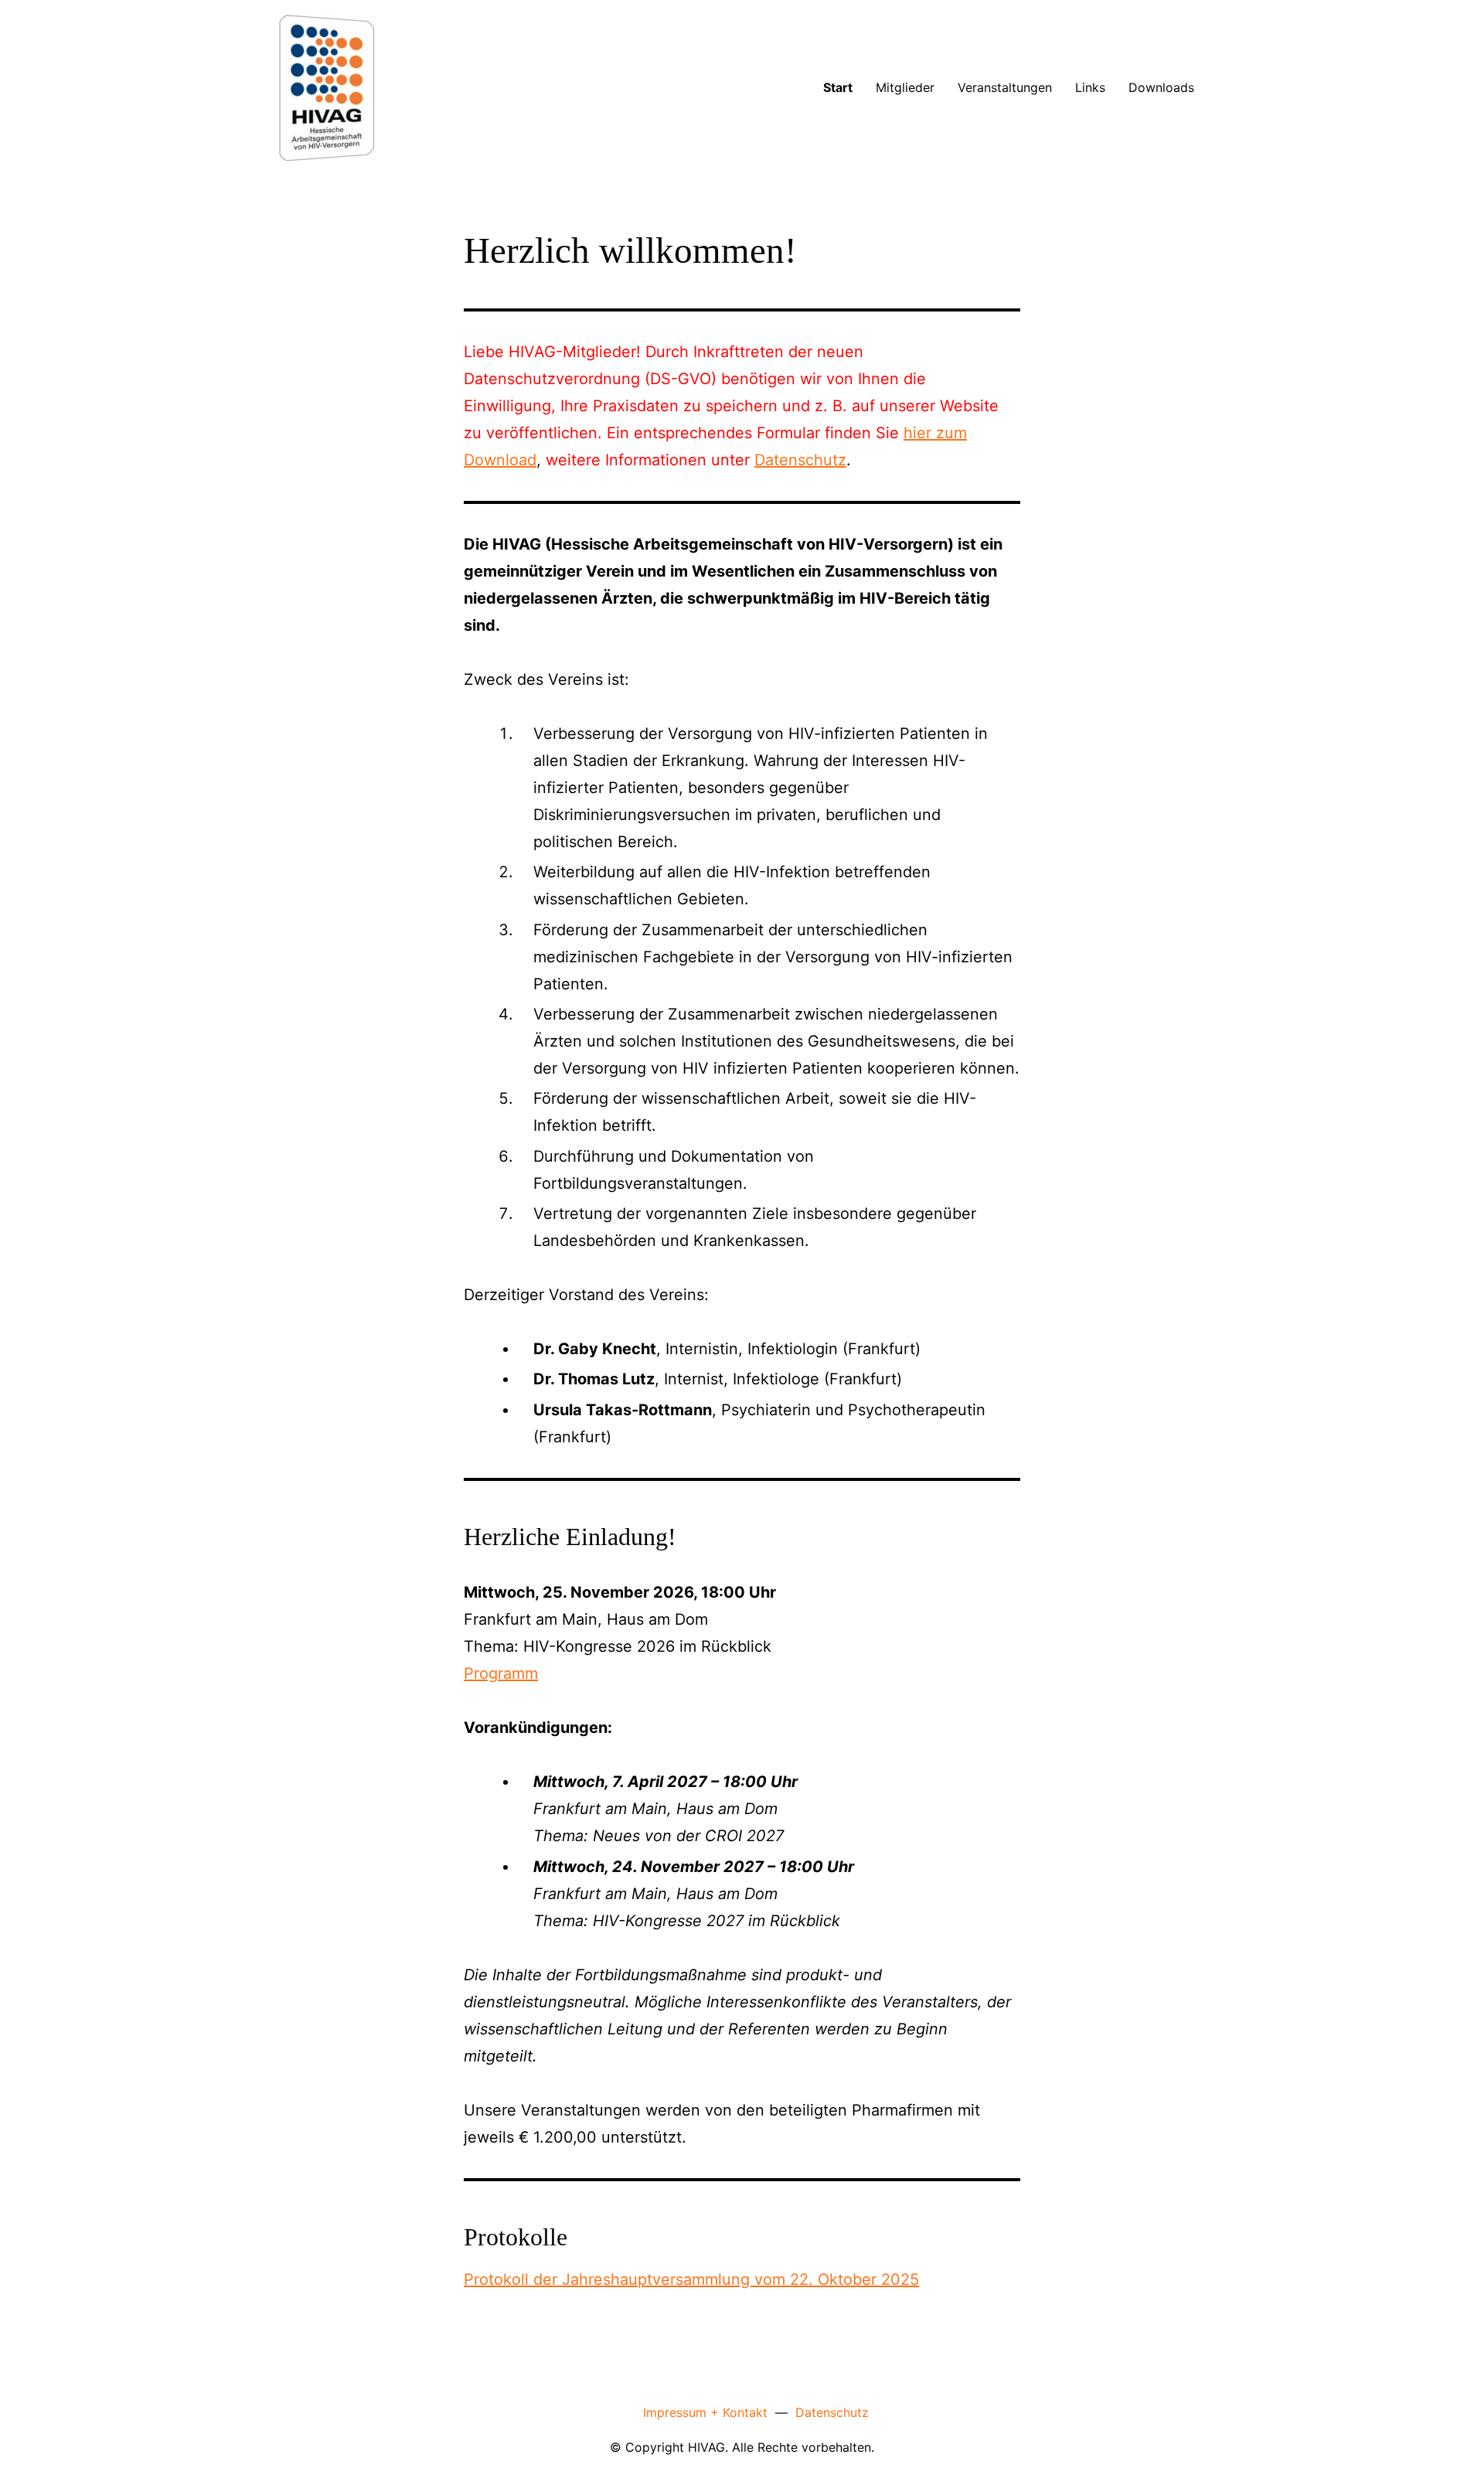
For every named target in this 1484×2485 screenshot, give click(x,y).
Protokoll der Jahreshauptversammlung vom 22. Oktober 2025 (691, 2279)
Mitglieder (905, 87)
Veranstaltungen (1005, 87)
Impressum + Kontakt (705, 2412)
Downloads (1161, 87)
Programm (501, 1673)
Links (1090, 87)
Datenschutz (800, 460)
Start (838, 87)
